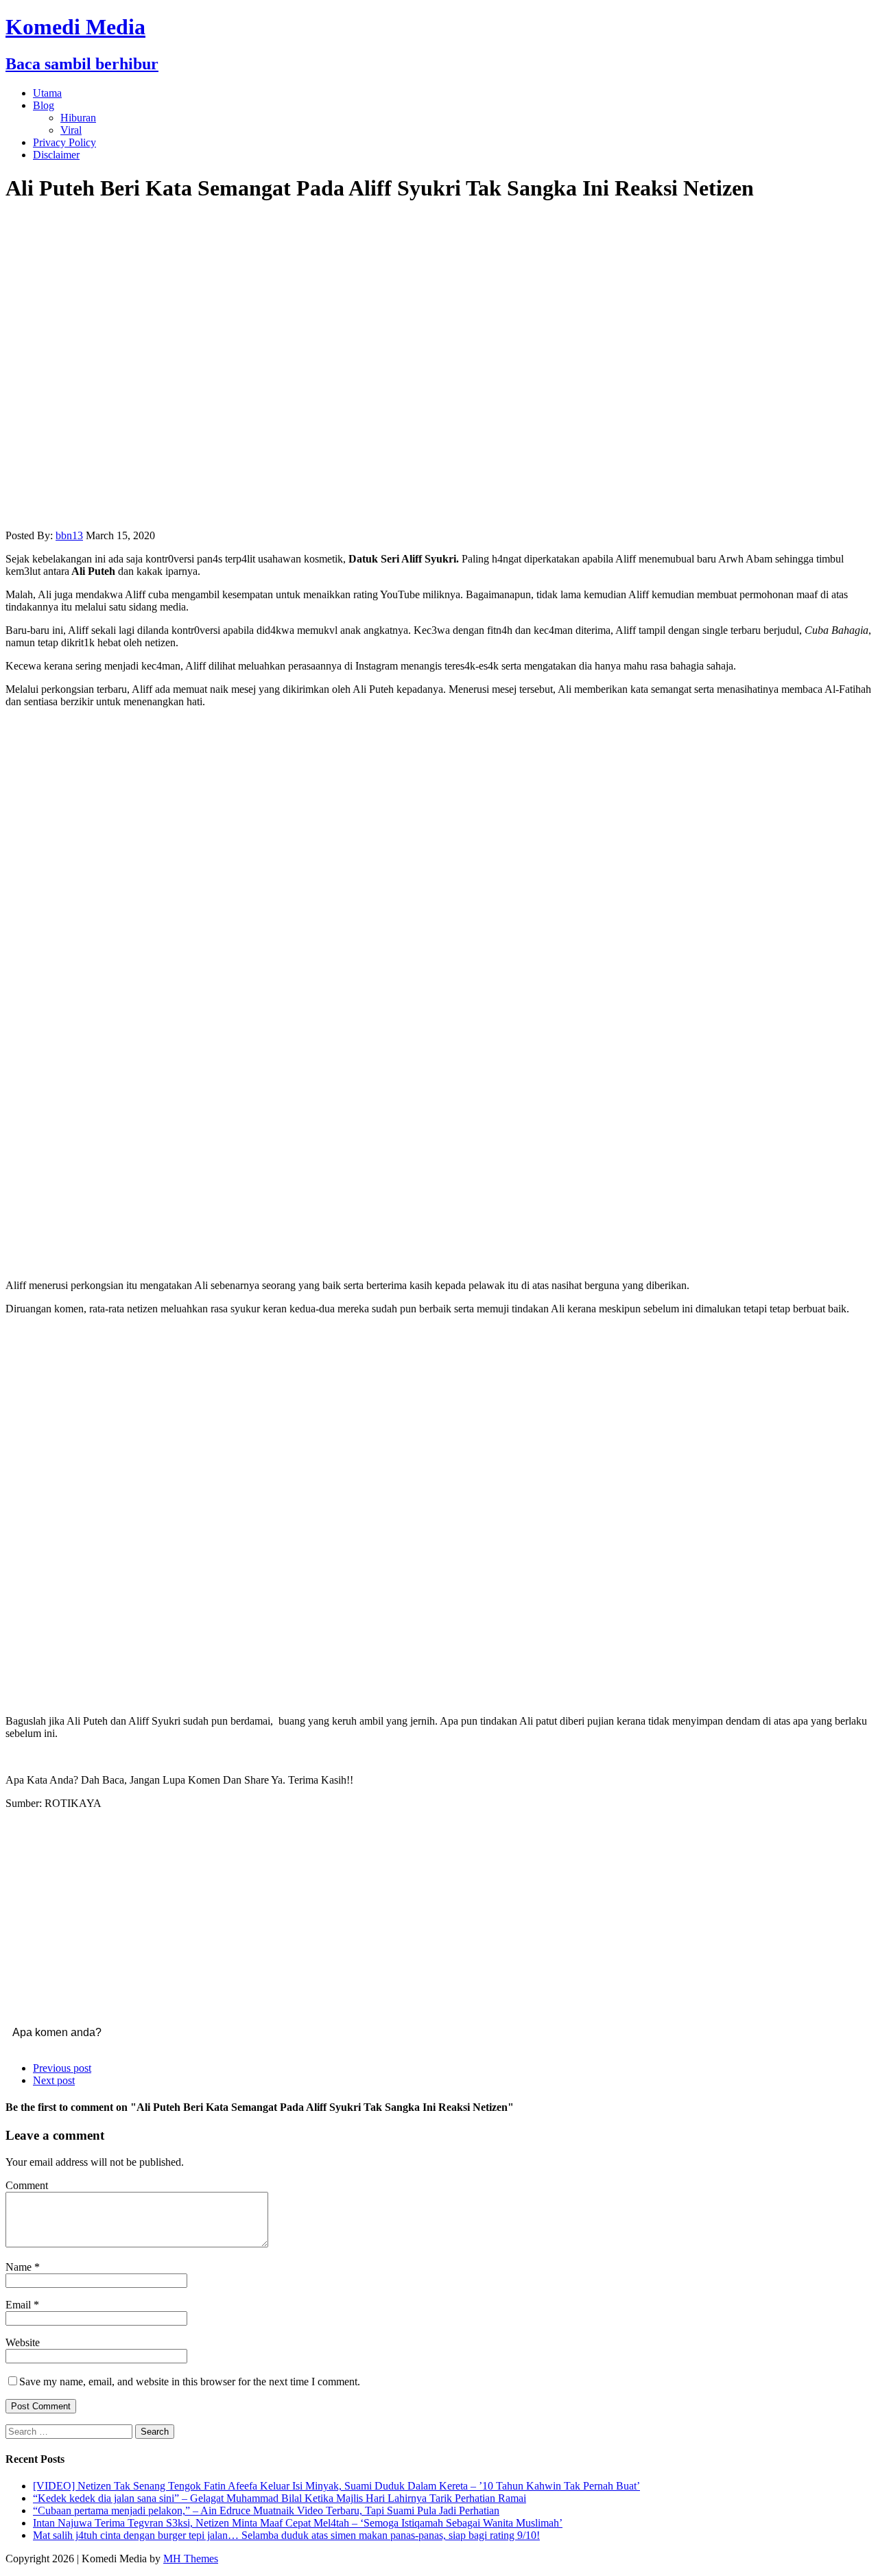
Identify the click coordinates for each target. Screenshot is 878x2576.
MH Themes (191, 2559)
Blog (44, 105)
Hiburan (78, 118)
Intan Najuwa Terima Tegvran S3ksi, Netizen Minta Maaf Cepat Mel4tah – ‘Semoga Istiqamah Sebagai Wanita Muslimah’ (298, 2523)
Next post (54, 2080)
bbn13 (69, 535)
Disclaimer (56, 155)
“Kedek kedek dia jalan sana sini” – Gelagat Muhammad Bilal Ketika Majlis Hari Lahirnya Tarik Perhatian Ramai (280, 2498)
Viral (71, 130)
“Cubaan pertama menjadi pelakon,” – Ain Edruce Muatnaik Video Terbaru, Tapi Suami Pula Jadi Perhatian (266, 2510)
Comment (27, 2185)
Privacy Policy (64, 142)
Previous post (62, 2068)
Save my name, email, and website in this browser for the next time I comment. (190, 2382)
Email (20, 2305)
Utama (47, 93)
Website (23, 2342)
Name (20, 2267)
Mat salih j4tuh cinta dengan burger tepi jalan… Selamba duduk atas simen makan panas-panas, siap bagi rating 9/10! (286, 2535)
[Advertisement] (439, 1170)
